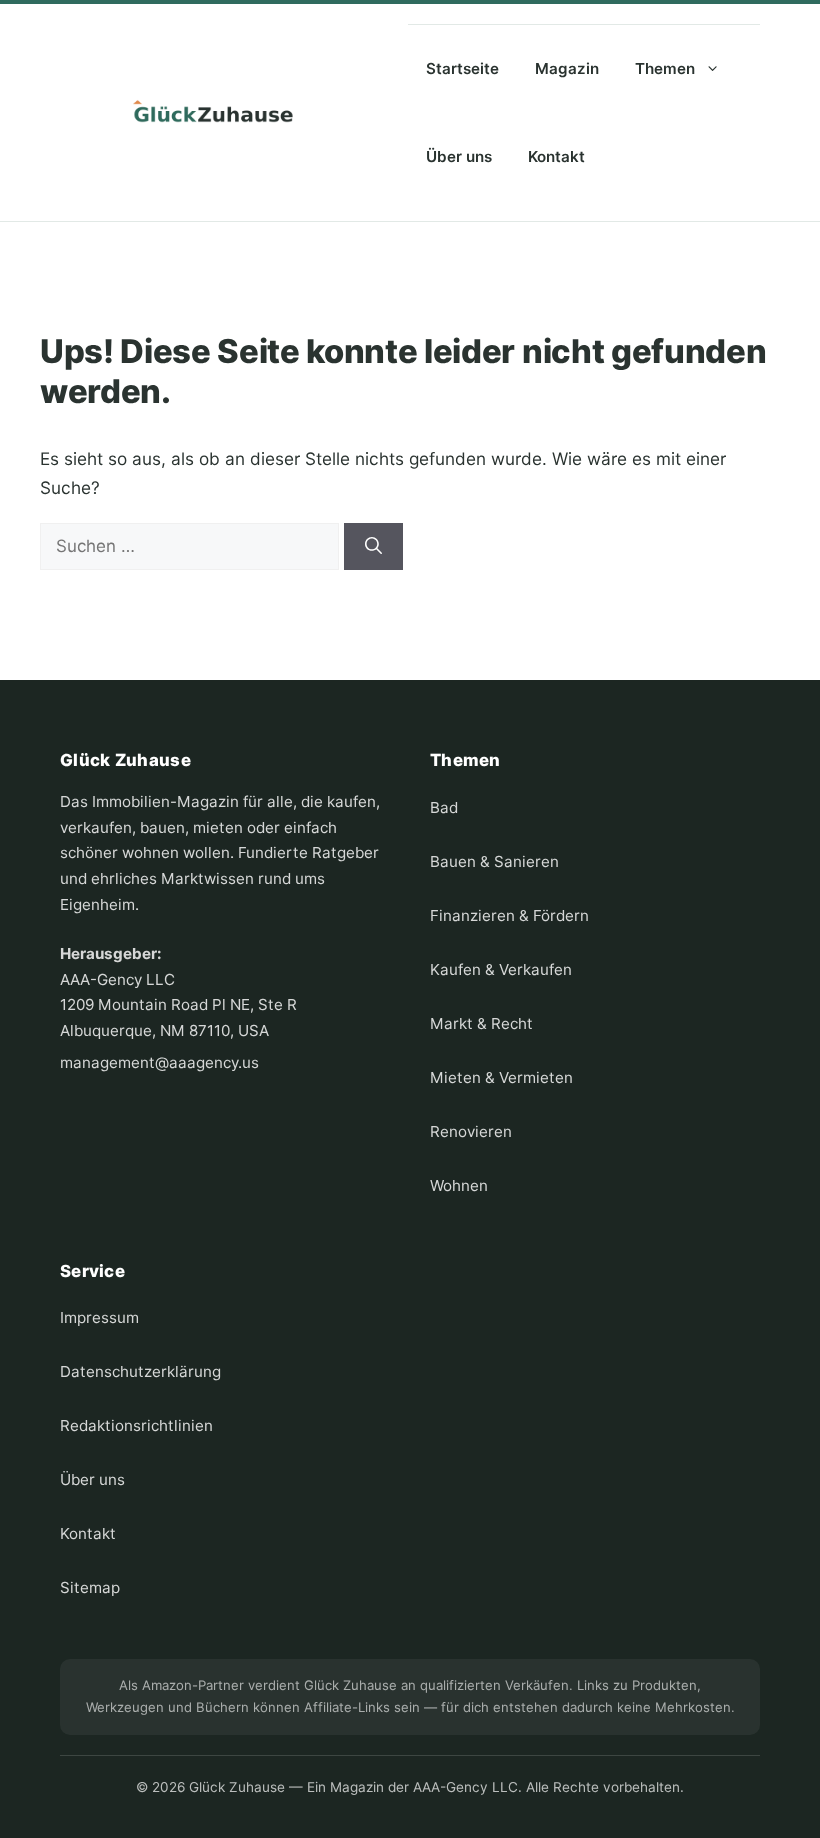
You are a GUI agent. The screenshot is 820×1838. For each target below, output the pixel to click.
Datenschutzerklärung (140, 1371)
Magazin (567, 68)
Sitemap (90, 1587)
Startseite (462, 68)
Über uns (459, 156)
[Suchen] (373, 547)
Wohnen (459, 1185)
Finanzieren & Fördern (509, 915)
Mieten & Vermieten (501, 1077)
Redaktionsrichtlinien (136, 1425)
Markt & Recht (481, 1023)
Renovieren (471, 1131)
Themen (665, 68)
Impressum (99, 1317)
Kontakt (556, 156)
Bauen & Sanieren (494, 861)
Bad (444, 807)
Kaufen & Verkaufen (501, 969)
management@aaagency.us (159, 1062)
